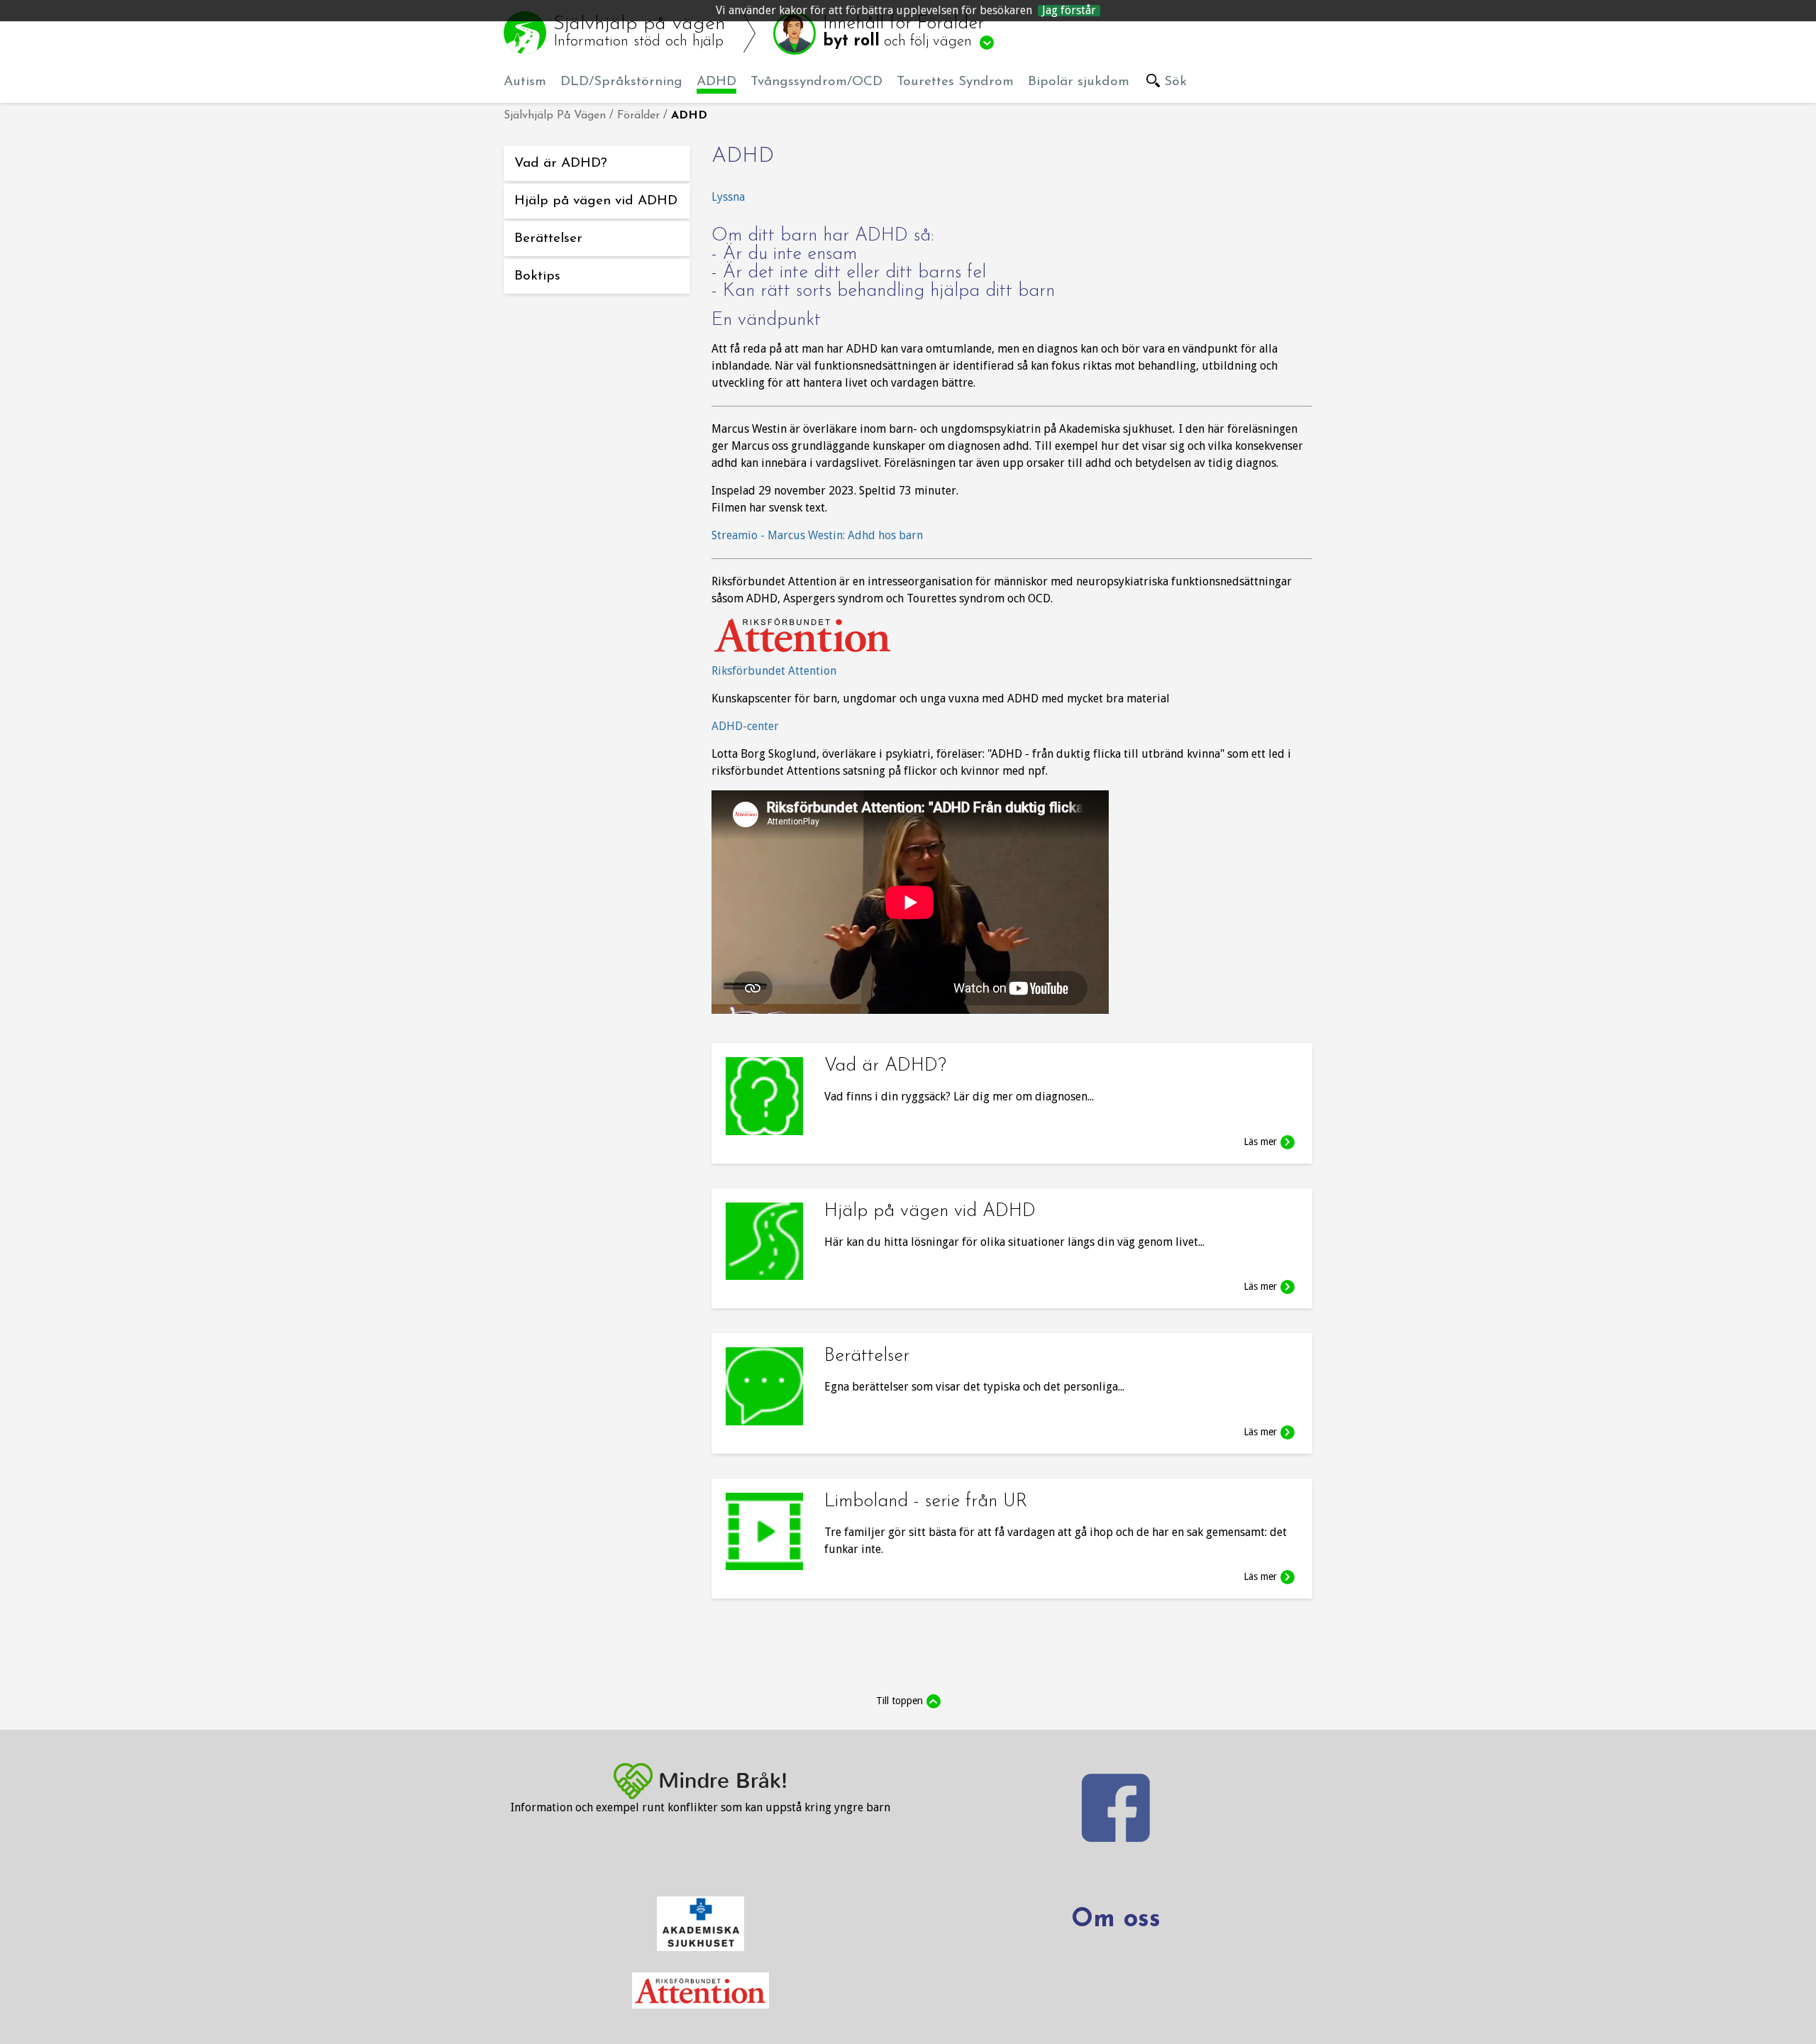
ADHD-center (745, 726)
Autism (525, 82)
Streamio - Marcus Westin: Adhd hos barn (817, 535)
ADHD (716, 82)
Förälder (638, 116)
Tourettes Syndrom (955, 82)
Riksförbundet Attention (774, 671)
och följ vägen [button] (903, 32)
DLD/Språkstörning (621, 82)
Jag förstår (1069, 11)
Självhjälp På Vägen (555, 116)
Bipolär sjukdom (1079, 82)
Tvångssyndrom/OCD (816, 82)
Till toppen (899, 1701)
